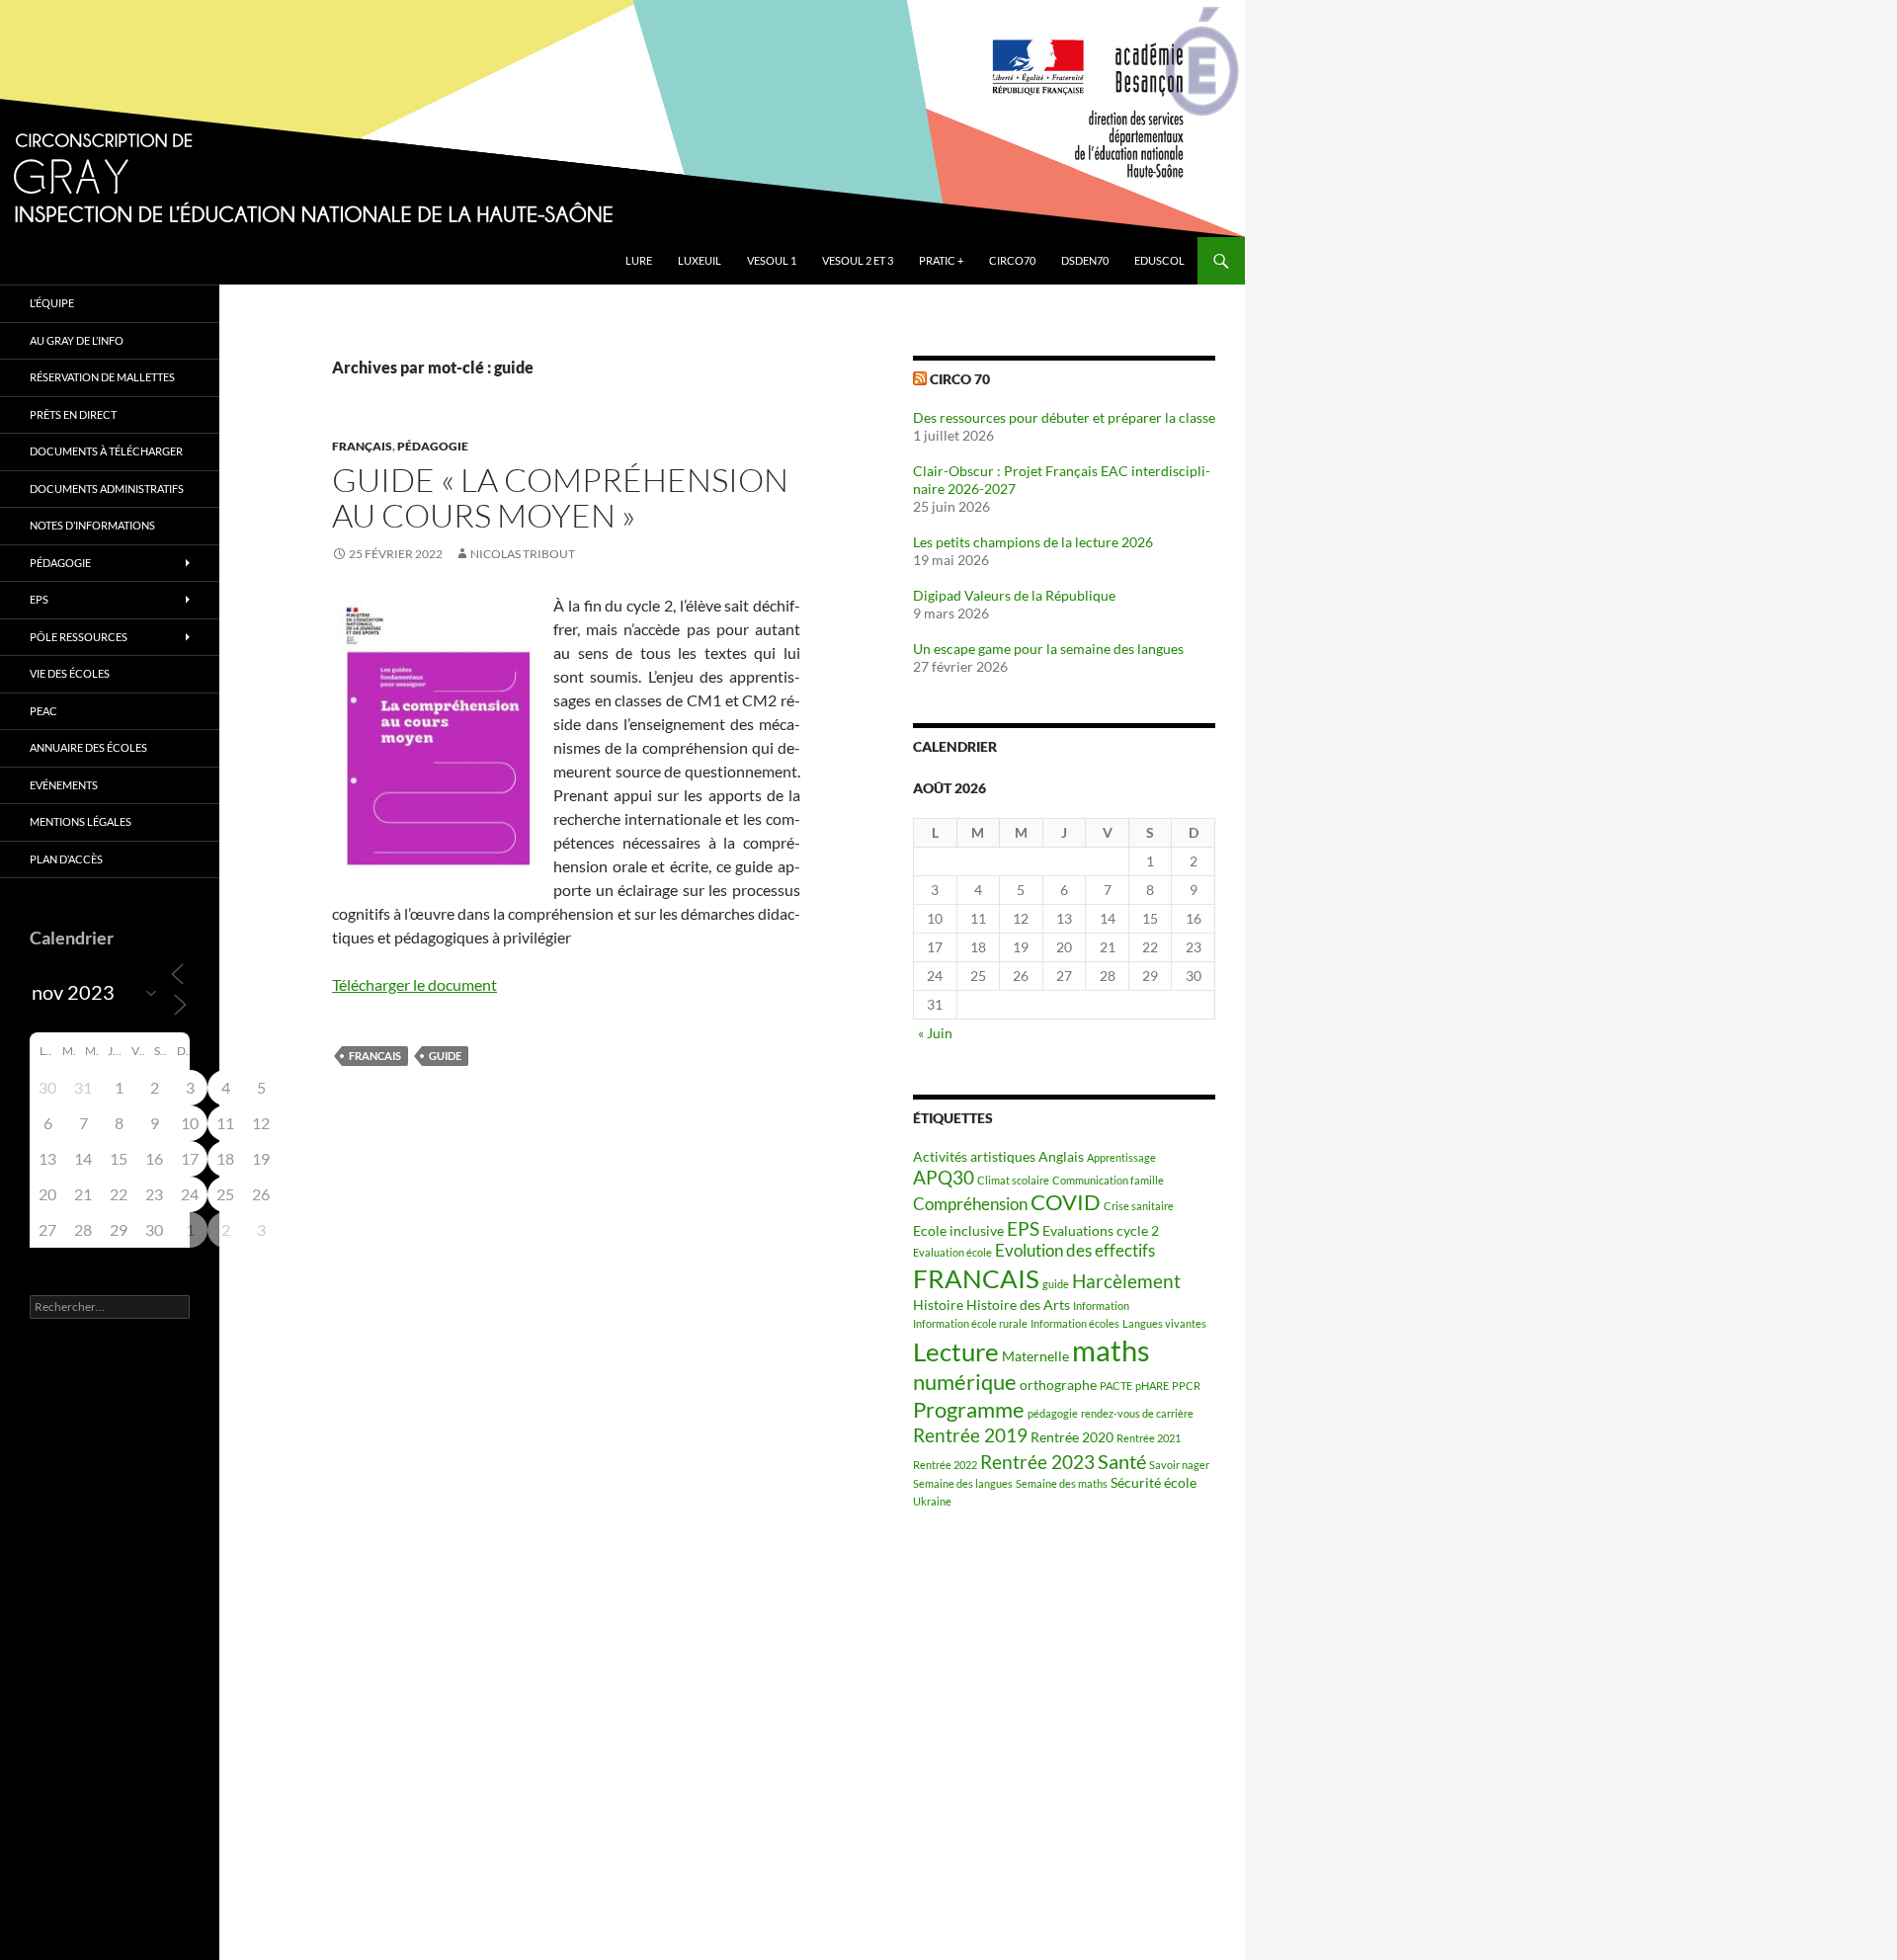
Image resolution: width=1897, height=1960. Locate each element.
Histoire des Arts (1018, 1305)
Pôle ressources (79, 637)
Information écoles (1075, 1323)
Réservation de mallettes (102, 377)
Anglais (1061, 1156)
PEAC (43, 711)
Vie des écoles (70, 673)
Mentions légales (81, 821)
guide (445, 1056)
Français (362, 446)
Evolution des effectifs (1075, 1251)
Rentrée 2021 (1149, 1438)
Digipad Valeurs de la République (1014, 595)
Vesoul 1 (772, 260)
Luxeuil (700, 260)
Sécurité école (1154, 1482)
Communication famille (1108, 1180)
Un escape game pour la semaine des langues (1048, 649)
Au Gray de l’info (77, 340)
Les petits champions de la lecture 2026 (1033, 542)
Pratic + (941, 260)
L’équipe (52, 303)
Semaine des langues (963, 1483)
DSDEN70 (1085, 260)
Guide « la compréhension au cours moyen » (560, 497)
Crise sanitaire (1139, 1206)
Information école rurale (970, 1323)
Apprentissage (1121, 1157)
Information (1101, 1306)
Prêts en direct (73, 414)
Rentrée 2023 (1037, 1462)
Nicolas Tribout (523, 554)
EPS (1023, 1229)
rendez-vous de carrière (1137, 1413)
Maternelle (1035, 1356)
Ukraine (932, 1501)
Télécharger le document (414, 984)
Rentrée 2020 (1072, 1437)
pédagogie (1053, 1413)
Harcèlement (1126, 1281)
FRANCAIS (375, 1056)
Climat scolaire (1013, 1180)
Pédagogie (433, 446)
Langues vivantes (1164, 1323)
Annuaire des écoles (88, 747)
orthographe (1058, 1385)
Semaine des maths (1062, 1483)
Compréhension (970, 1204)
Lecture (956, 1351)
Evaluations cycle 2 (1101, 1230)
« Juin (935, 1033)
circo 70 (960, 379)
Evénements (64, 785)
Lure (639, 260)
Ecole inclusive (958, 1230)
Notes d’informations (92, 525)
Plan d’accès (66, 859)
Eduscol (1159, 260)
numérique (965, 1382)
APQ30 (944, 1178)
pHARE (1152, 1386)
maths (1111, 1350)
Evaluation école (952, 1252)
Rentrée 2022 (945, 1465)
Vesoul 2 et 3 (858, 260)
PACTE (1116, 1386)
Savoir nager (1179, 1465)
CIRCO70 (1012, 260)
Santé (1122, 1461)
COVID (1066, 1202)
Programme (969, 1410)
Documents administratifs (107, 489)
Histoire (938, 1305)
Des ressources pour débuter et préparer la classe (1064, 417)
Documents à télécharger (106, 451)
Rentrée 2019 (970, 1435)
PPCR (1186, 1386)
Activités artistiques (974, 1156)
